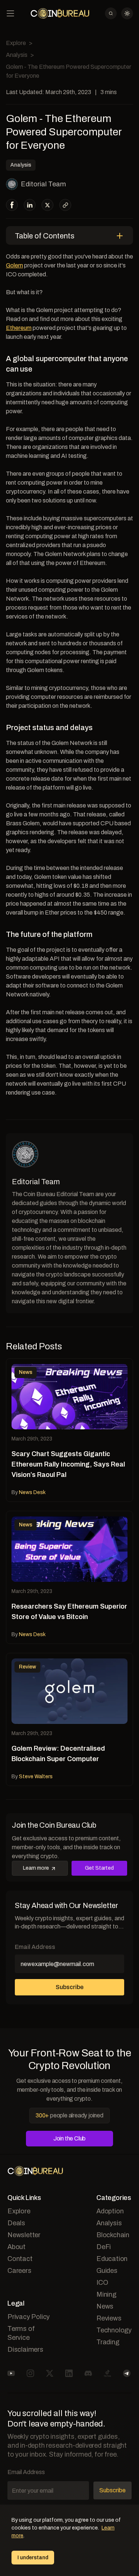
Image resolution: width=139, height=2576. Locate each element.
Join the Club (69, 2138)
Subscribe (69, 1987)
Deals (16, 2223)
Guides (107, 2271)
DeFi (104, 2247)
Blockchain (113, 2235)
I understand (33, 2558)
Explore (16, 43)
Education (112, 2259)
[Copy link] (65, 205)
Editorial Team (43, 184)
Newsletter (24, 2235)
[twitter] (47, 205)
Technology (114, 2330)
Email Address (35, 1947)
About (16, 2247)
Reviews (109, 2318)
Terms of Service (21, 2333)
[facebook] (12, 205)
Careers (19, 2271)
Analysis (17, 55)
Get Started (99, 1868)
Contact (20, 2259)
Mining (106, 2294)
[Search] (111, 13)
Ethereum (19, 328)
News (105, 2306)
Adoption (110, 2211)
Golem (14, 265)
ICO (102, 2283)
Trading (108, 2342)
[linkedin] (30, 205)
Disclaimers (25, 2349)
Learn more (36, 1868)
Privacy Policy (29, 2317)
